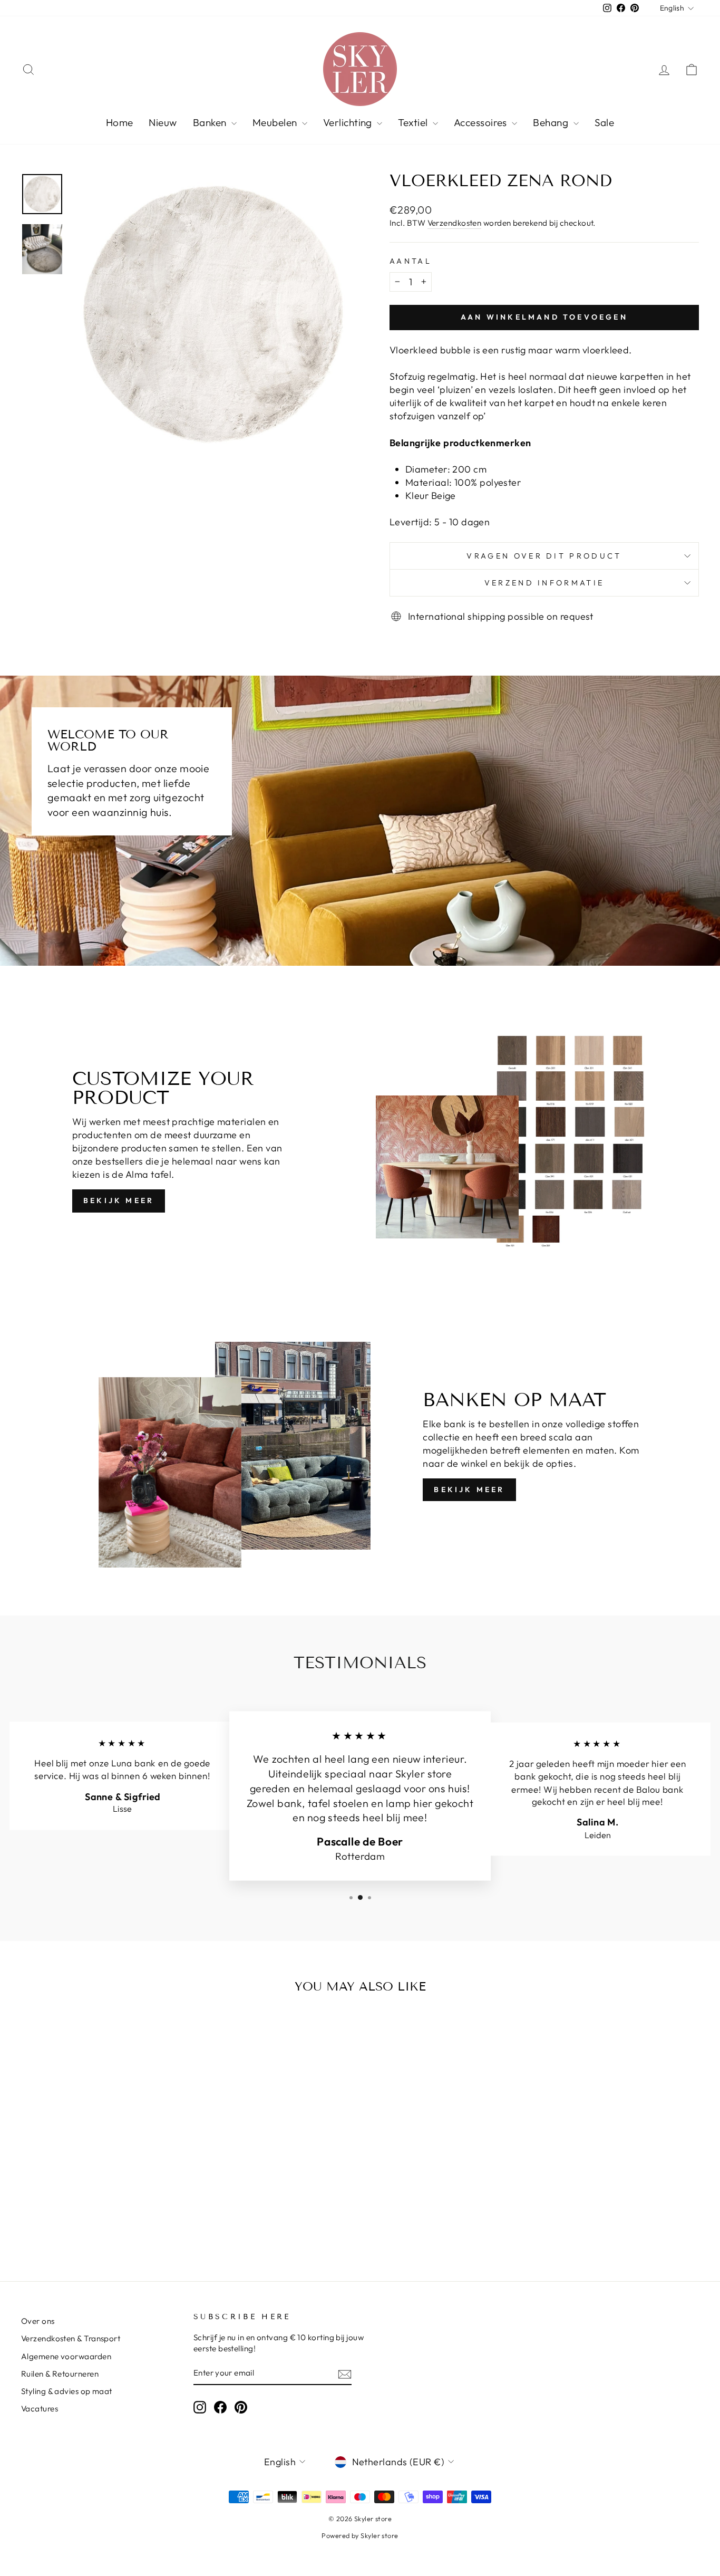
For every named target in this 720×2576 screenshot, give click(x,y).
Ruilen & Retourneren (60, 2374)
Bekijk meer (119, 1200)
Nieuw (163, 122)
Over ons (38, 2321)
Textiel (414, 122)
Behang (552, 122)
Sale (605, 122)
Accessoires (481, 122)
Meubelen (276, 122)
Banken (211, 122)
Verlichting (349, 122)
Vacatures (40, 2409)
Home (120, 122)
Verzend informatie (544, 583)
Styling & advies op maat (67, 2391)
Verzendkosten (455, 223)
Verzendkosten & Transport (71, 2338)
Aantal (411, 261)
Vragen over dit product (544, 556)
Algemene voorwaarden (66, 2356)
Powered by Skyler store (360, 2535)
